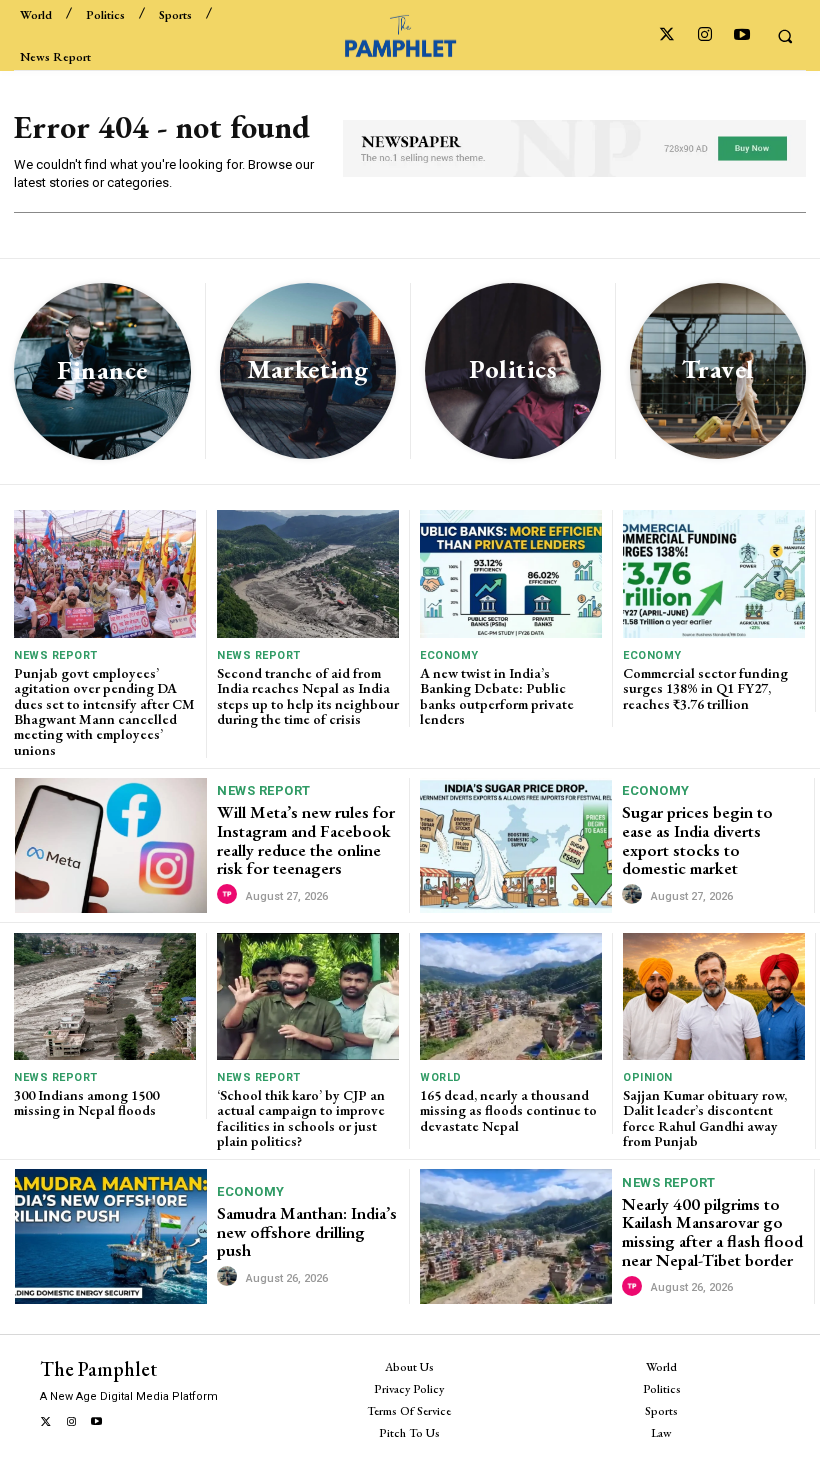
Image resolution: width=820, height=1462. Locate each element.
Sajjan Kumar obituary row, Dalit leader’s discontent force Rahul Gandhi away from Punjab (705, 1118)
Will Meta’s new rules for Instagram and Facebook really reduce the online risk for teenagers (306, 840)
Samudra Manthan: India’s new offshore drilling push (307, 1231)
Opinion (648, 1077)
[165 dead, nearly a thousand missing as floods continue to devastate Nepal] (511, 996)
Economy (449, 655)
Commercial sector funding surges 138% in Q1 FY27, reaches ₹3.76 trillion (705, 688)
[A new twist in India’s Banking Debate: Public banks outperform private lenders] (511, 573)
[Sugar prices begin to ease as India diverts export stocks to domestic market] (516, 845)
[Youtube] (741, 35)
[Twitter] (667, 35)
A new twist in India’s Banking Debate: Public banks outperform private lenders (497, 696)
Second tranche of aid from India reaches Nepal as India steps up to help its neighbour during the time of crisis (308, 696)
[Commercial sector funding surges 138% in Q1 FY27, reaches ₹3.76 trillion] (714, 573)
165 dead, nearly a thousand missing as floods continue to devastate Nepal (508, 1110)
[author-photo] (230, 895)
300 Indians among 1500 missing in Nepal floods (86, 1102)
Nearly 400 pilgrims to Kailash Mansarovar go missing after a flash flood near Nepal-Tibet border (712, 1232)
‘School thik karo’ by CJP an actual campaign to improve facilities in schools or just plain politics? (301, 1118)
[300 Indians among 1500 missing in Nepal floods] (105, 996)
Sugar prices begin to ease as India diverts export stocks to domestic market (697, 840)
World (441, 1077)
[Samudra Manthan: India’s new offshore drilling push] (111, 1236)
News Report (56, 655)
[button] (785, 36)
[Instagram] (704, 35)
